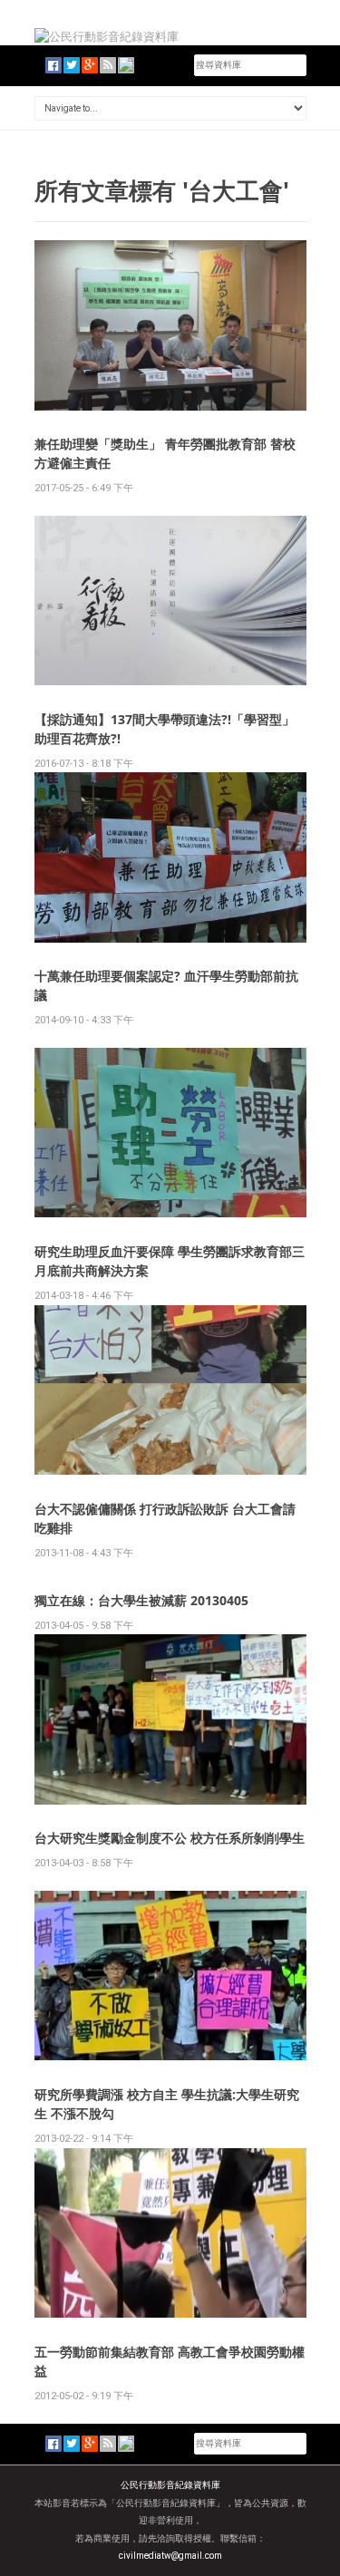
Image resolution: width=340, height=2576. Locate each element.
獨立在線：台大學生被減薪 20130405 (141, 1600)
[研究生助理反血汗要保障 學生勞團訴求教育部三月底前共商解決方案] (170, 1132)
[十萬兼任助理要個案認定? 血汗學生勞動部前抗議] (170, 857)
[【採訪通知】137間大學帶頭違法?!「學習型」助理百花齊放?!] (170, 600)
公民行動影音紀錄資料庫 (170, 2485)
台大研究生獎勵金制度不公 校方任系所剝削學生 (170, 1838)
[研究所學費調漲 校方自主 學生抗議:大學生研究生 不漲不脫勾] (170, 1975)
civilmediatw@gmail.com (170, 2556)
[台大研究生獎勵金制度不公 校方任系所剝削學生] (170, 1718)
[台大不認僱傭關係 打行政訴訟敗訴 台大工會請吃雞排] (170, 1389)
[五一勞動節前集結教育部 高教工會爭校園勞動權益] (170, 2232)
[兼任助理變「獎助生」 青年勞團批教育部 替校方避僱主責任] (170, 324)
